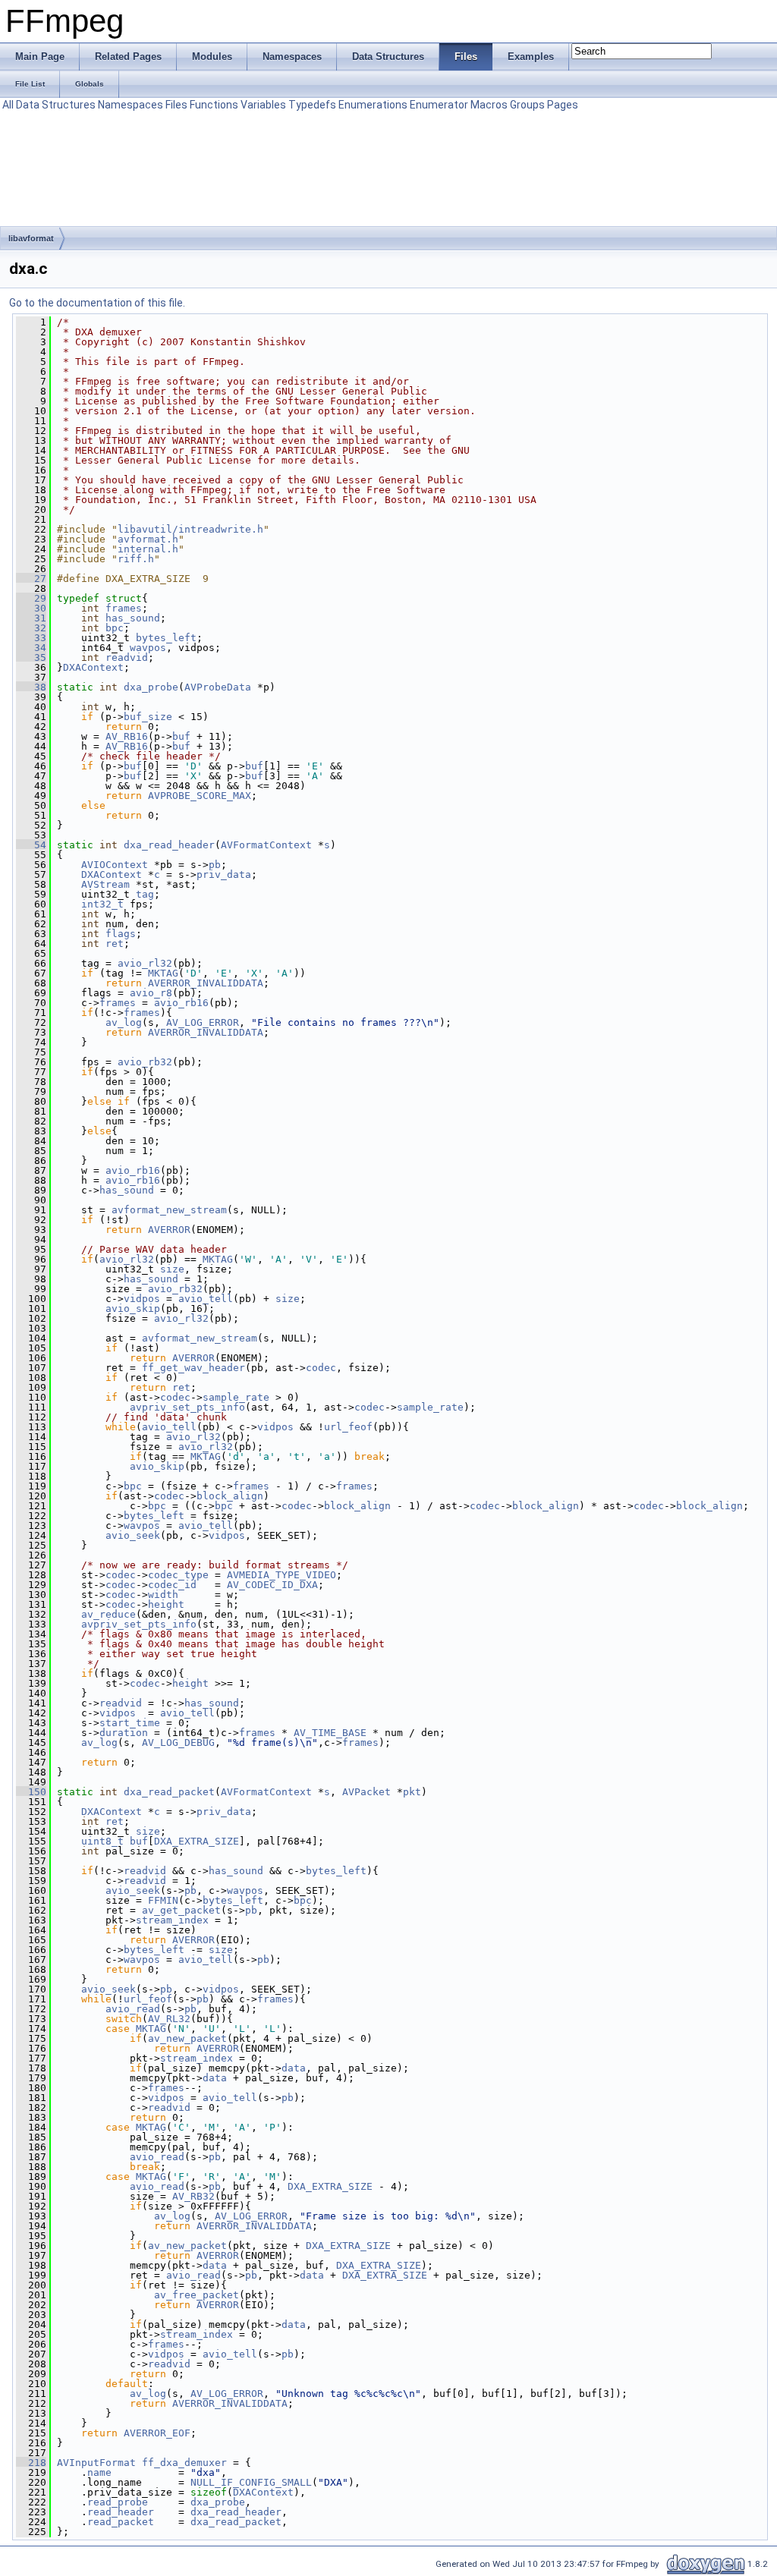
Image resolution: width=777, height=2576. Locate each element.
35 (31, 657)
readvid (127, 657)
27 (31, 579)
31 (31, 618)
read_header (121, 2512)
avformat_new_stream (169, 1210)
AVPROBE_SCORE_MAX (200, 796)
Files (176, 105)
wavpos (148, 648)
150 (31, 1792)
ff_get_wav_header (193, 1368)
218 (31, 2463)
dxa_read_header (169, 845)
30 (31, 608)
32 (31, 628)
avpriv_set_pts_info (187, 1407)
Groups (527, 105)
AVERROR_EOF (157, 2433)
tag (145, 894)
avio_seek (133, 1535)
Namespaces (131, 105)
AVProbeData (218, 687)
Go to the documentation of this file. (97, 303)
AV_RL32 (169, 2019)
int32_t (102, 904)
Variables (263, 105)
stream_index (172, 1920)
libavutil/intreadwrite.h (190, 529)
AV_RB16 (127, 736)
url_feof (348, 1427)
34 (31, 648)
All (8, 105)
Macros (489, 105)
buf (181, 736)
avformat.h (148, 539)
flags (121, 934)
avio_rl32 (145, 963)
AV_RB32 (193, 2196)
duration (124, 1733)
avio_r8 (151, 993)
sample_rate (236, 1397)
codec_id (172, 1585)
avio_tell (206, 1299)
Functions (214, 105)
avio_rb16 (181, 1003)
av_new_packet (187, 2038)
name (99, 2472)
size (172, 1269)
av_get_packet (181, 1910)
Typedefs (312, 105)
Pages (563, 105)
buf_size (148, 717)
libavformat (31, 238)
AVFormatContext (266, 845)
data (294, 2068)
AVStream (105, 884)
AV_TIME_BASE (330, 1733)
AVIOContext (115, 865)
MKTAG (163, 973)
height (166, 1604)
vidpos (142, 1299)
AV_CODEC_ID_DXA (272, 1585)
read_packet (121, 2522)
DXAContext (93, 667)
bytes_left (166, 638)
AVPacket (366, 1792)
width (163, 1595)
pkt (412, 1792)
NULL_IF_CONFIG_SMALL (251, 2482)
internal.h (148, 549)
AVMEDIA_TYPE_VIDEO (282, 1575)
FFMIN (163, 1900)
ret (115, 944)
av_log (124, 1022)
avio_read (133, 2009)
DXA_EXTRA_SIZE (197, 1841)
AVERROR (169, 1230)
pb (215, 865)
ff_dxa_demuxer (184, 2463)
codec (321, 1368)
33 (31, 638)
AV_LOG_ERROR (203, 1022)
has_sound (133, 618)
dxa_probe (151, 687)
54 (31, 845)
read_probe (118, 2502)
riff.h (136, 559)
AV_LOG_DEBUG (178, 1742)
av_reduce (109, 1614)
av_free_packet (197, 2295)
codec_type (178, 1575)
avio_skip (133, 1308)
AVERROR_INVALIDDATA (206, 983)
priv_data (224, 874)
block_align (230, 1496)
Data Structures (56, 105)
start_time (130, 1723)
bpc (115, 628)
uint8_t (102, 1841)
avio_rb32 (145, 1062)
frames (124, 608)
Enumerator (439, 105)
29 (31, 598)
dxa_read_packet (169, 1792)
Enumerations (373, 105)
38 (31, 687)
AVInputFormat (96, 2463)
